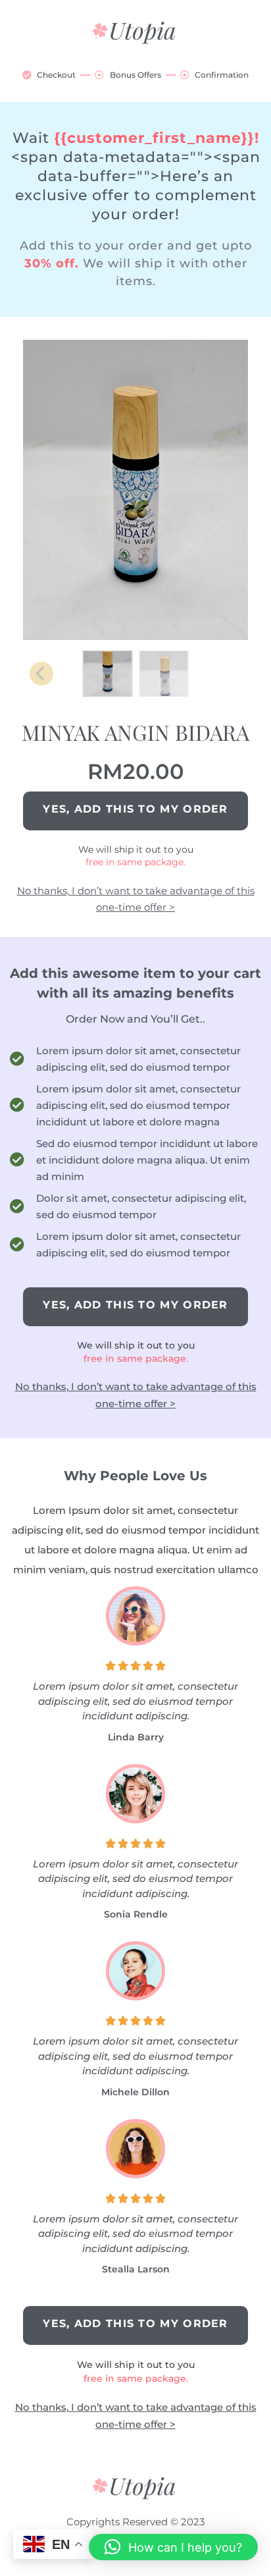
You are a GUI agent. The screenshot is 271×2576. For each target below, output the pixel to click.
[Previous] (39, 492)
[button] (173, 2547)
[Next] (232, 492)
